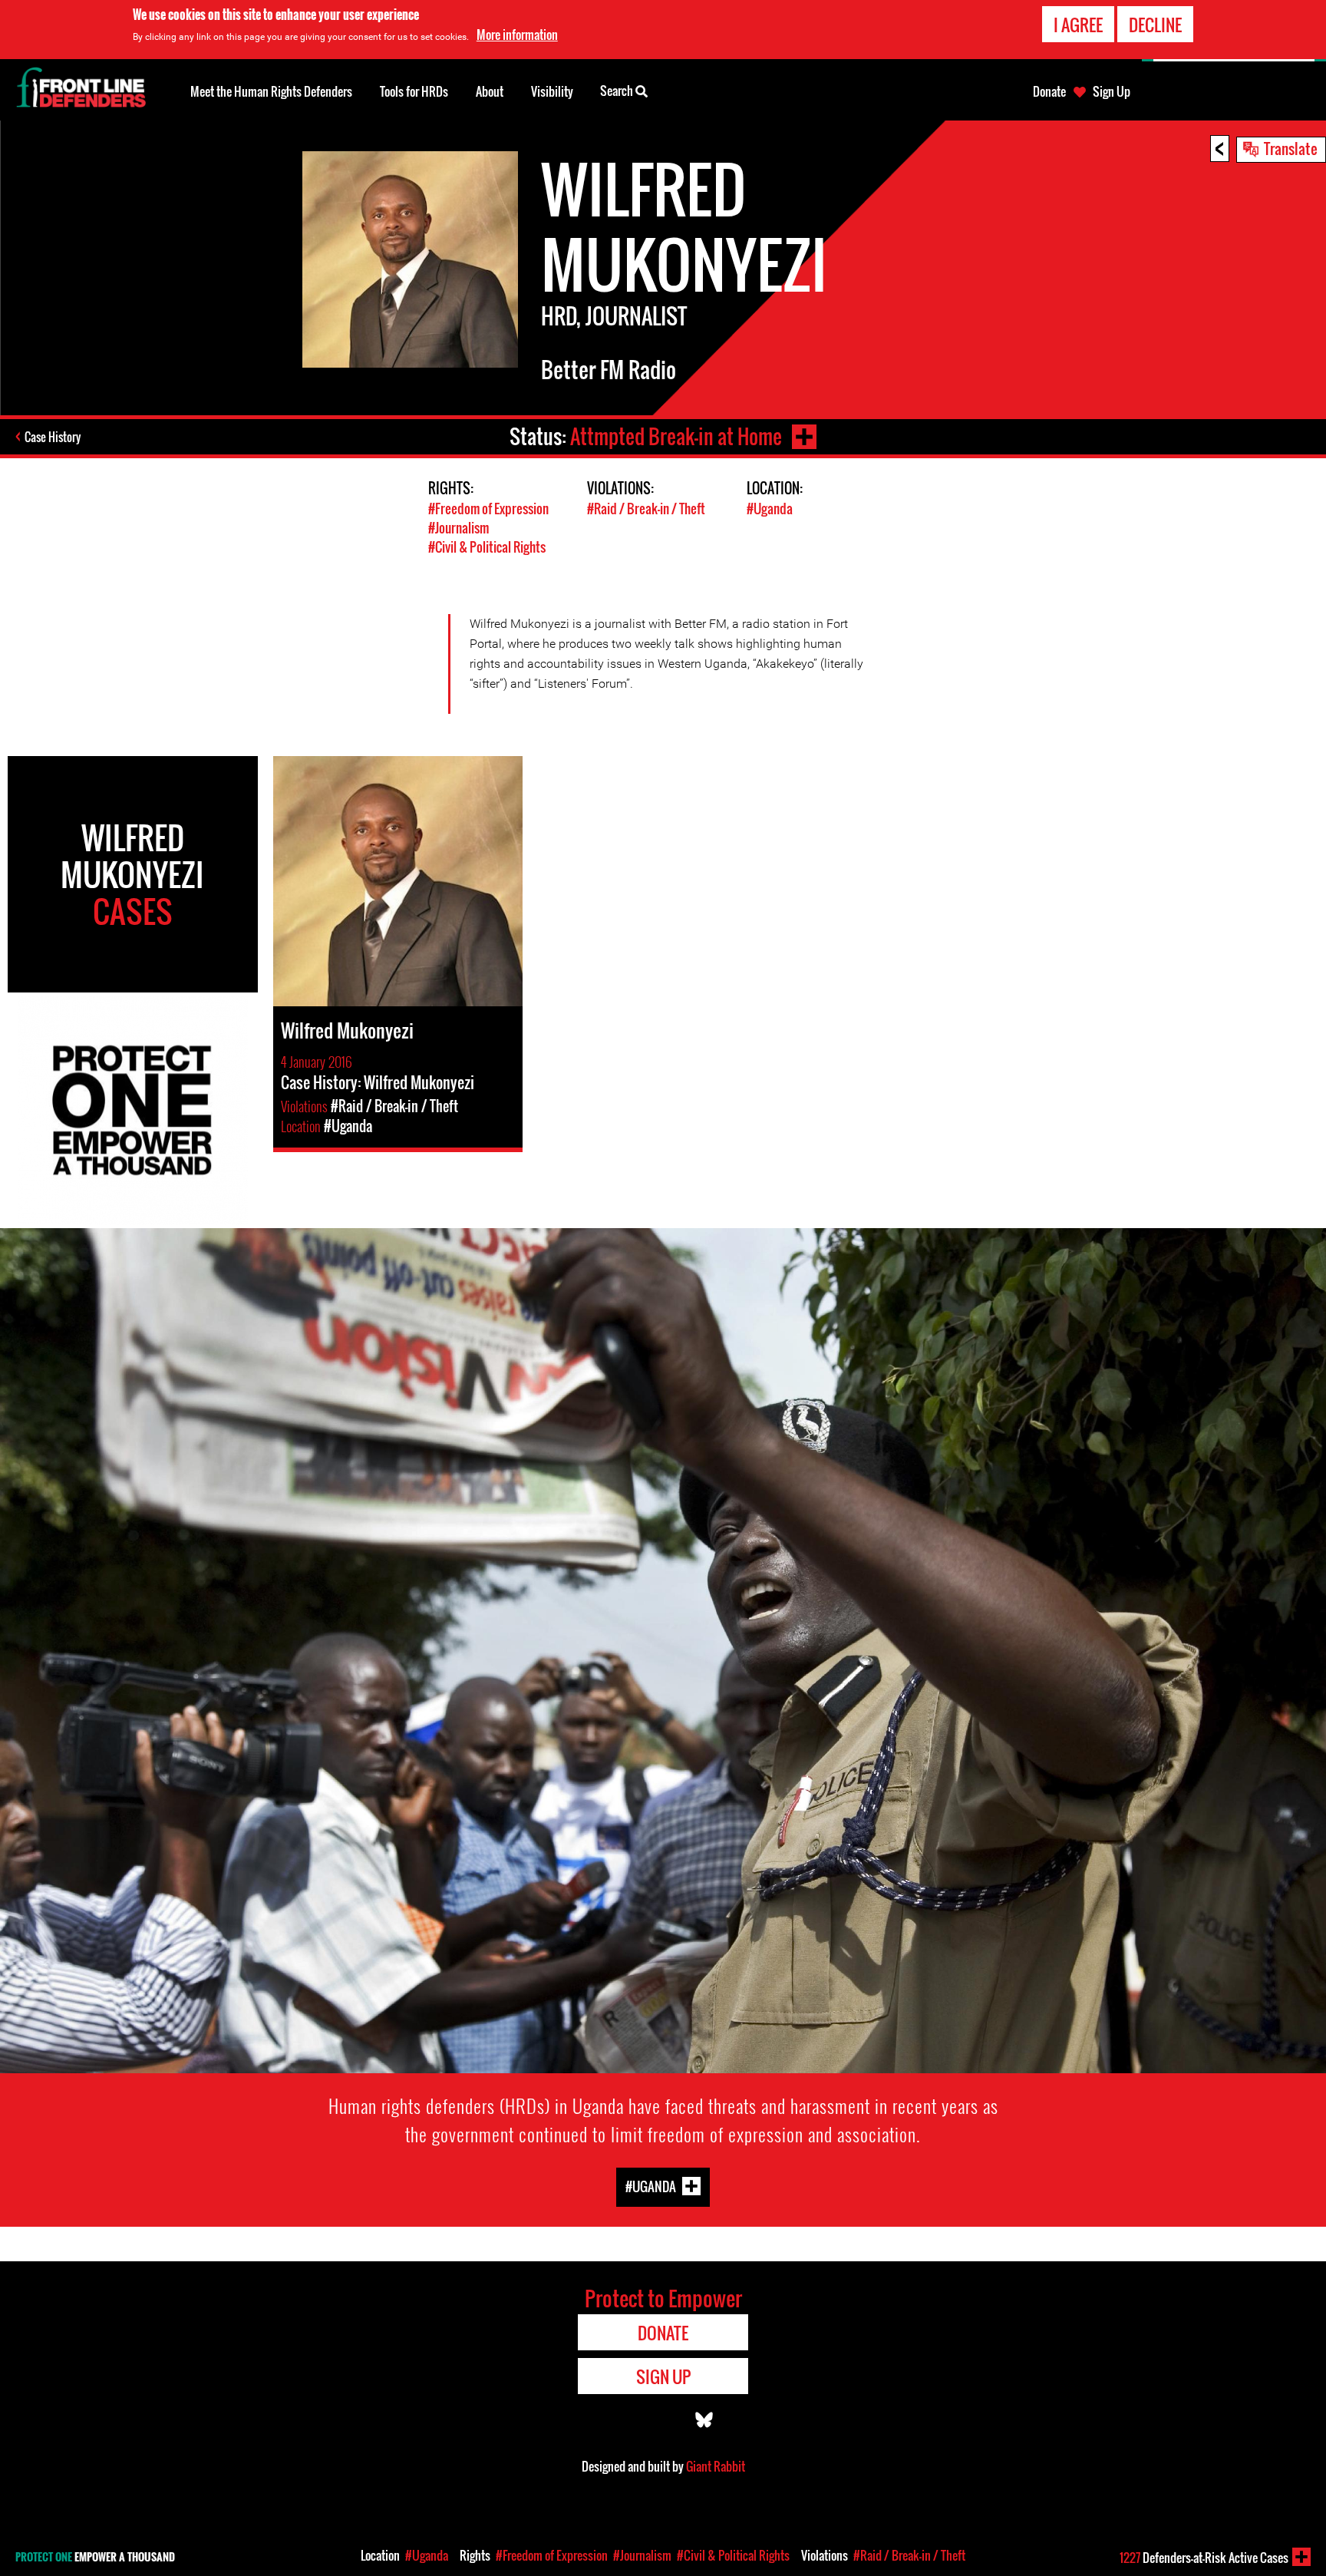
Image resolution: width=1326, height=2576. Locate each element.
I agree (1078, 25)
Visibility (552, 91)
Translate (1291, 148)
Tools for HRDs (414, 91)
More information (517, 35)
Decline (1155, 25)
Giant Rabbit (716, 2466)
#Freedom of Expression (488, 509)
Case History (53, 437)
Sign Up (1112, 91)
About (490, 91)
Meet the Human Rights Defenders (271, 91)
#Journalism (458, 528)
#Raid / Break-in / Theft (646, 509)
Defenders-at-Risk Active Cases (1204, 2558)
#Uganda (770, 509)
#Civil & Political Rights (487, 547)
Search (618, 91)
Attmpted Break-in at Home (676, 436)
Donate (1049, 91)
